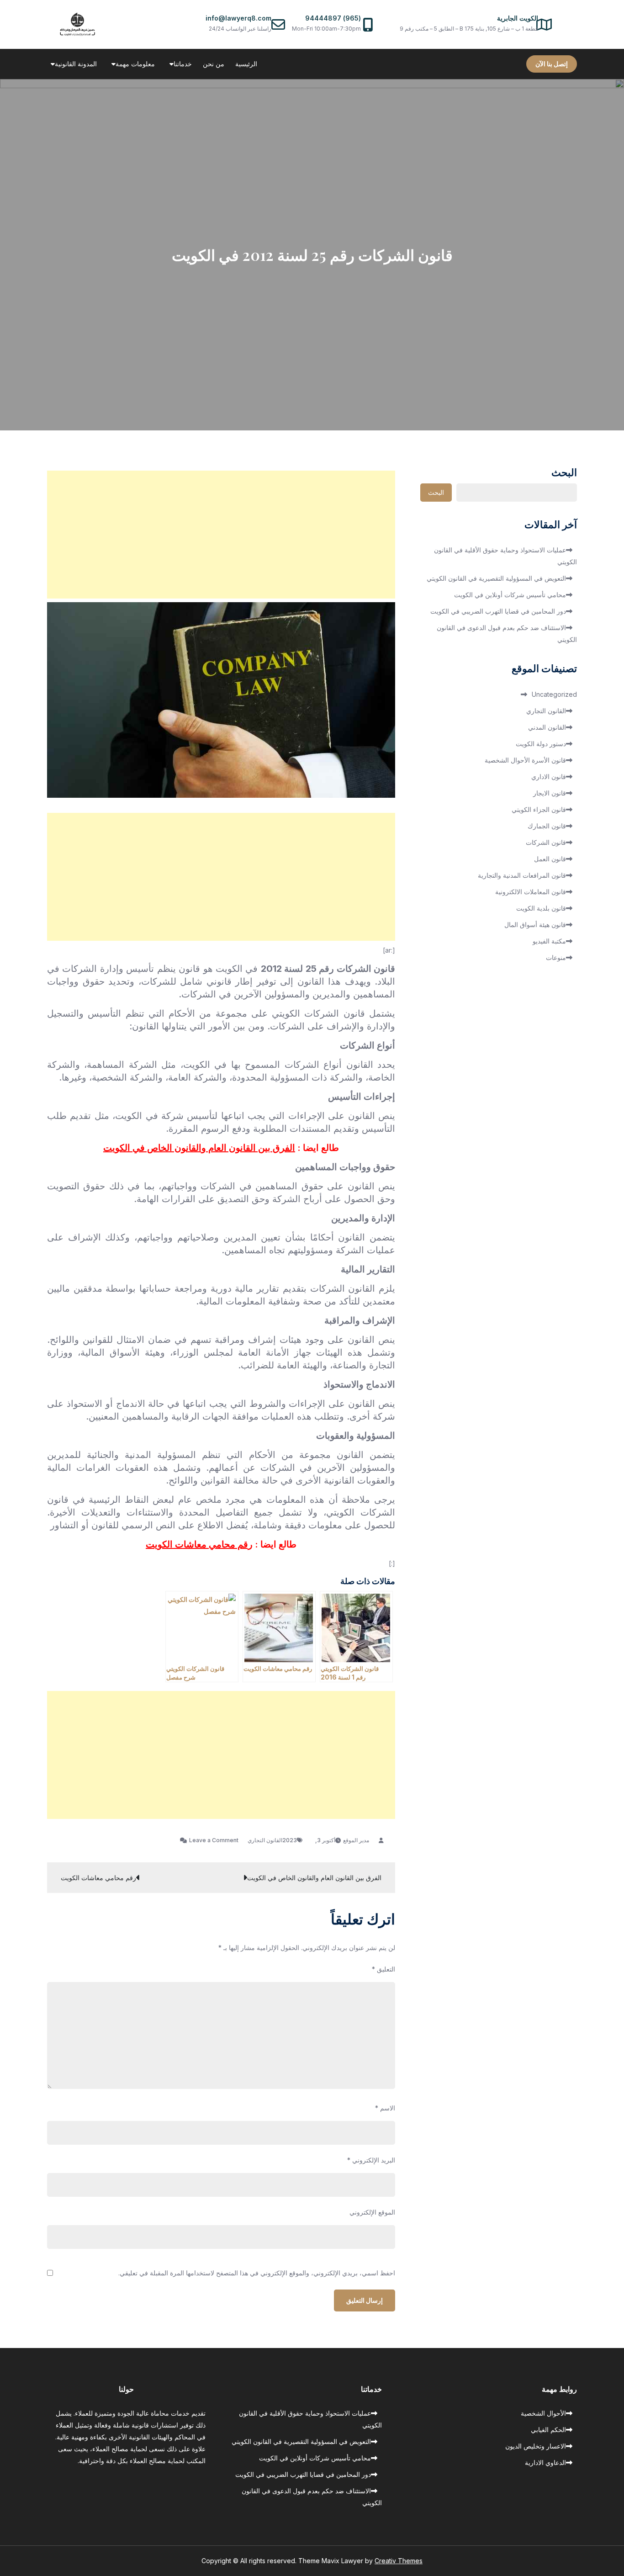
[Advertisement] (221, 535)
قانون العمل (550, 859)
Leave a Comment (209, 1840)
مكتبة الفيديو (549, 941)
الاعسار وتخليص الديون (536, 2446)
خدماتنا (183, 64)
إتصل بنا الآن (552, 64)
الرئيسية (246, 64)
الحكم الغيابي (548, 2430)
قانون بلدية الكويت (541, 908)
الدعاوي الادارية (545, 2462)
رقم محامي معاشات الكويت (199, 1544)
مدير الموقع (356, 1840)
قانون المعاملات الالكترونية (531, 892)
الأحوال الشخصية (543, 2413)
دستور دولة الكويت (541, 744)
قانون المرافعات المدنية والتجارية (522, 875)
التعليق (383, 1969)
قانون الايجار (550, 793)
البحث (564, 473)
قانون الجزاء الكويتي (539, 809)
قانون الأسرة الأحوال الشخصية (525, 760)
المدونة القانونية (76, 64)
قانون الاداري (549, 777)
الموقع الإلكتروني (372, 2212)
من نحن (214, 64)
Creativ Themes (399, 2561)
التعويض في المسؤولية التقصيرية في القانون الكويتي (496, 578)
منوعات (556, 957)
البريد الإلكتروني (371, 2160)
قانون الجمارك (547, 826)
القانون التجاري (265, 1840)
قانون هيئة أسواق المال (535, 925)
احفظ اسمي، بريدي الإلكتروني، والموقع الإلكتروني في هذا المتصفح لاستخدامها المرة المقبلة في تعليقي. (257, 2273)
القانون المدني (547, 727)
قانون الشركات (546, 842)
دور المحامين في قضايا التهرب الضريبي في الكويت (498, 611)
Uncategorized (554, 694)
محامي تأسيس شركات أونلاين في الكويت (510, 595)
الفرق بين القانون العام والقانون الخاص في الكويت (199, 1148)
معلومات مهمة (135, 64)
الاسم (385, 2108)
